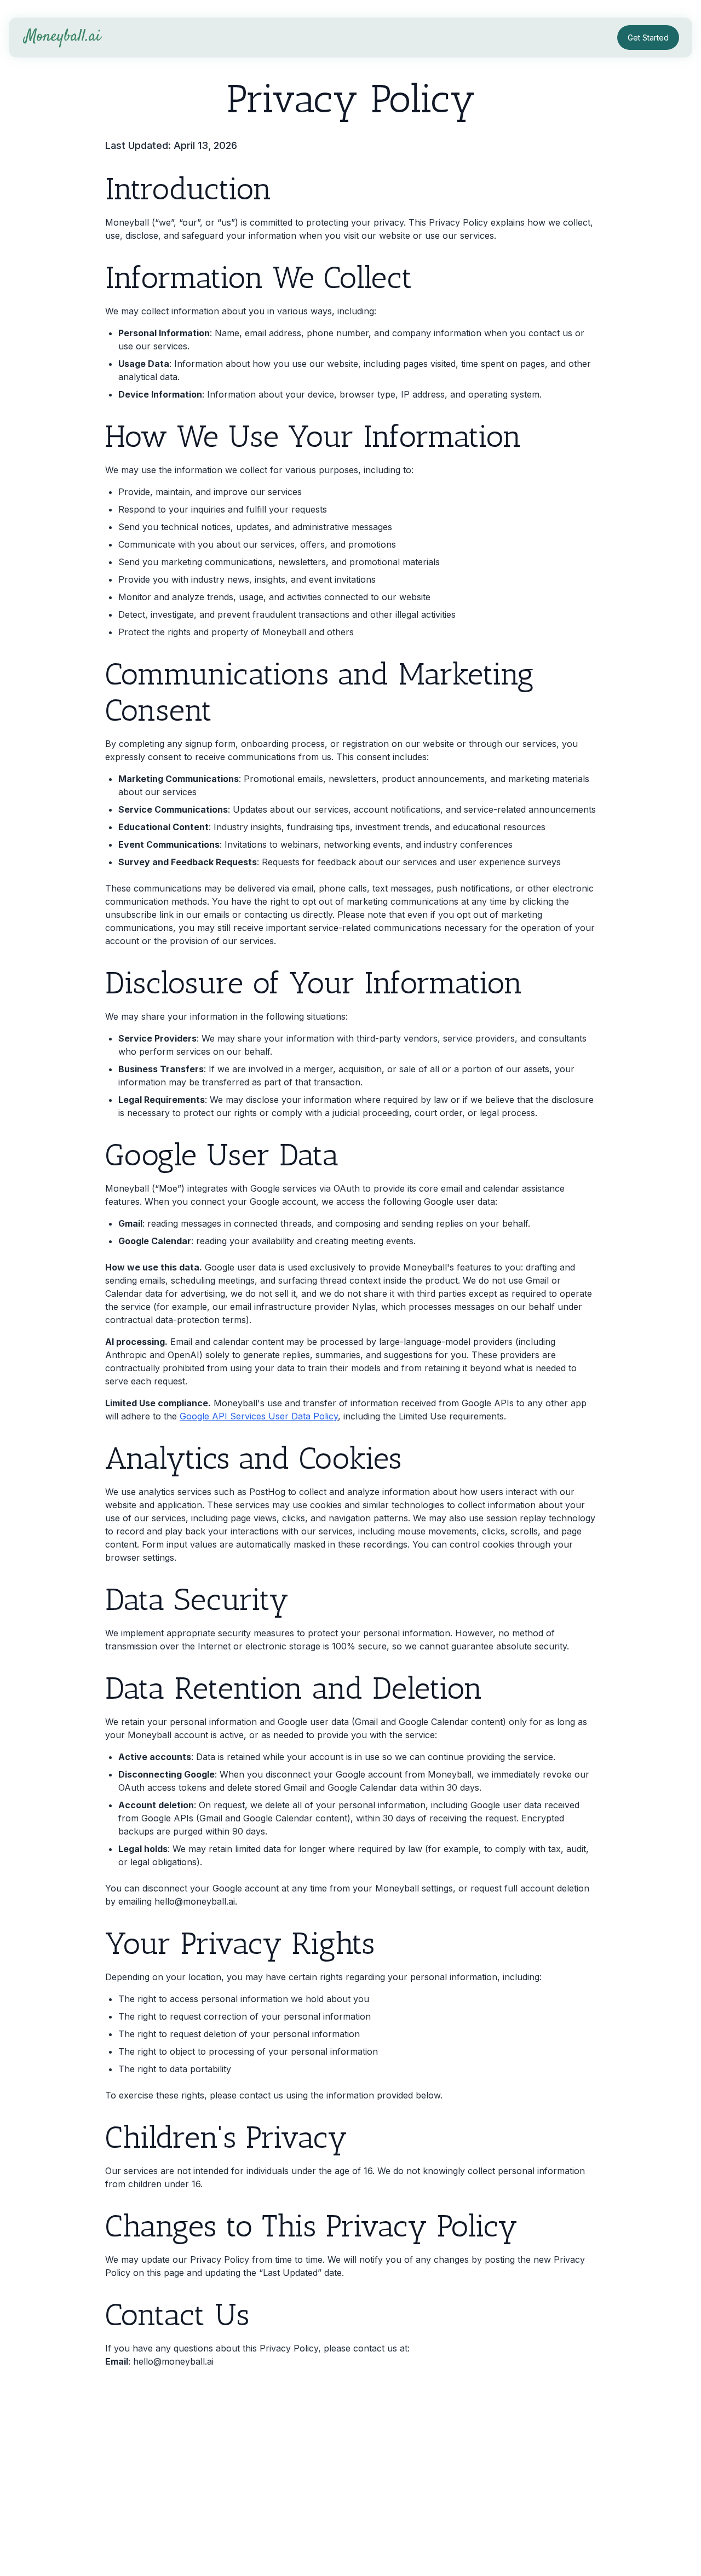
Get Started (648, 38)
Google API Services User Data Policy (259, 1416)
